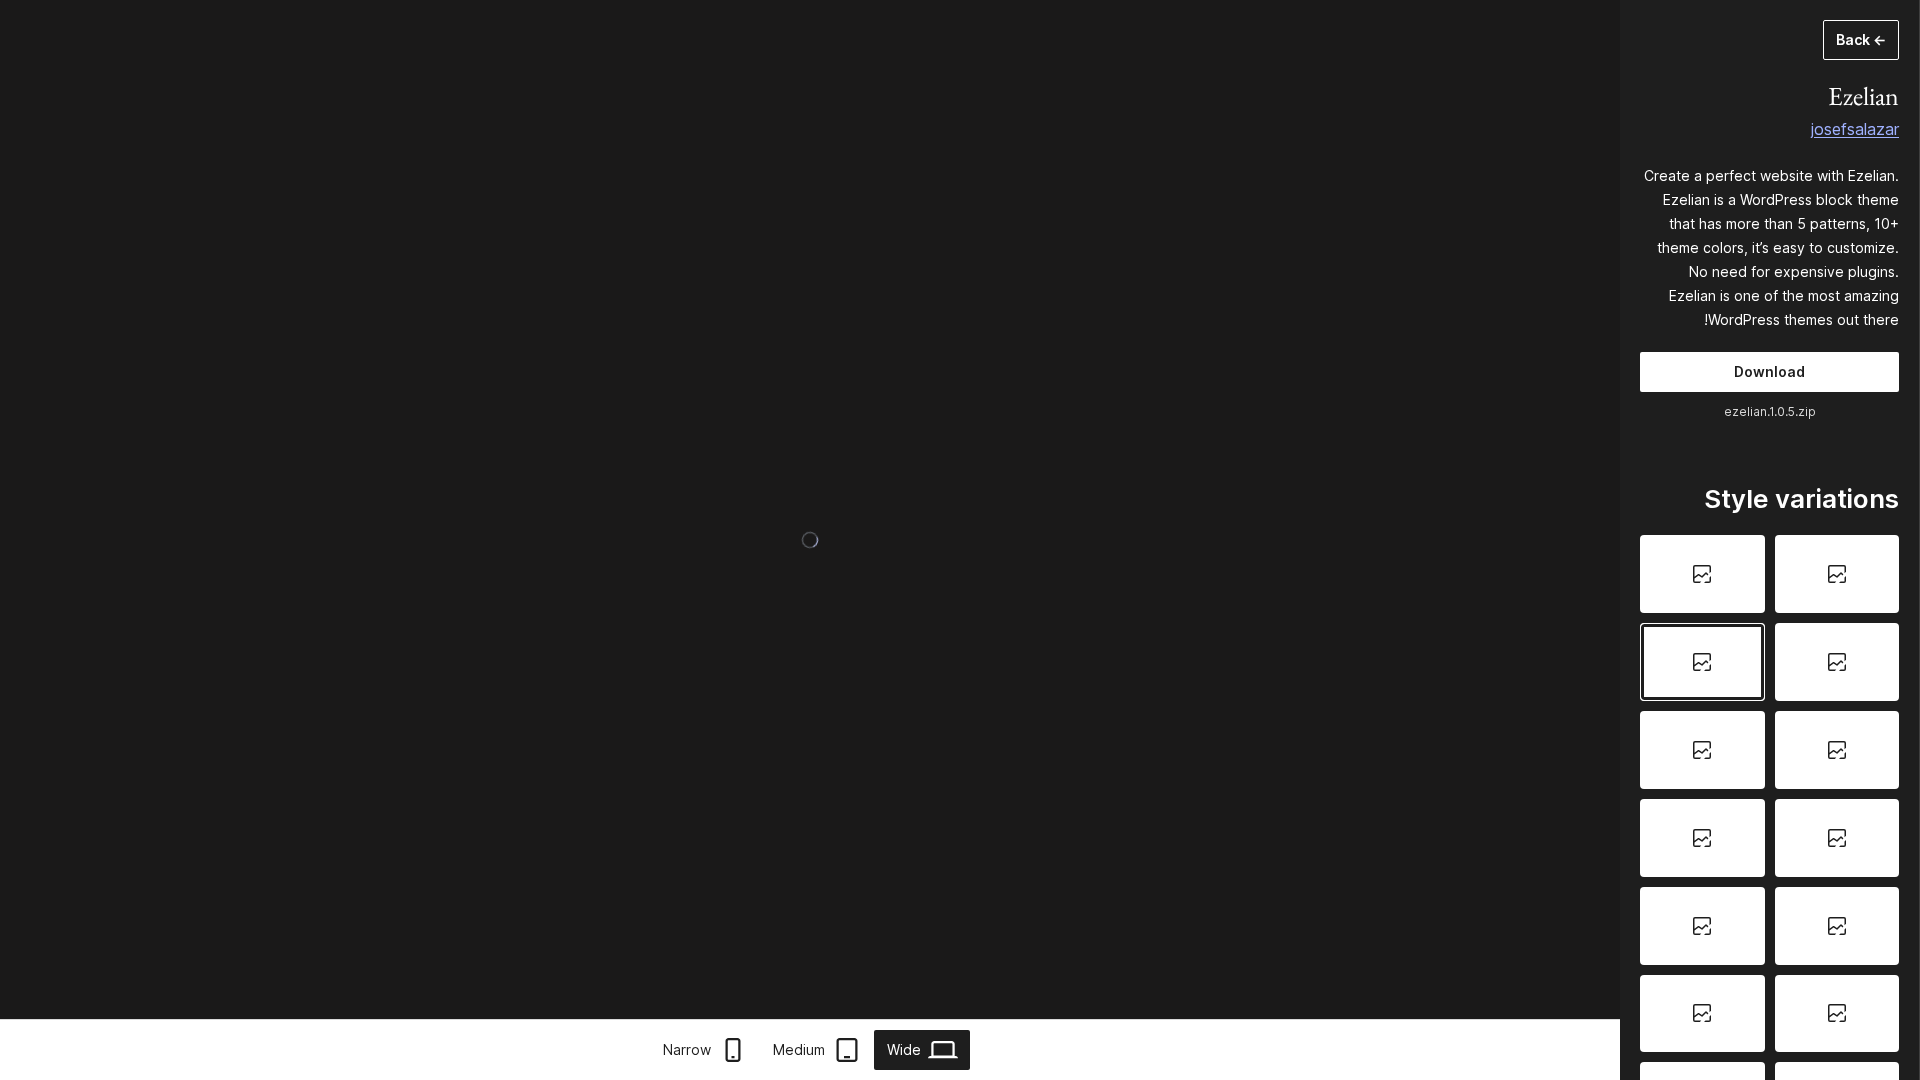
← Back (1861, 39)
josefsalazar (1855, 129)
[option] (1837, 574)
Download (1769, 371)
